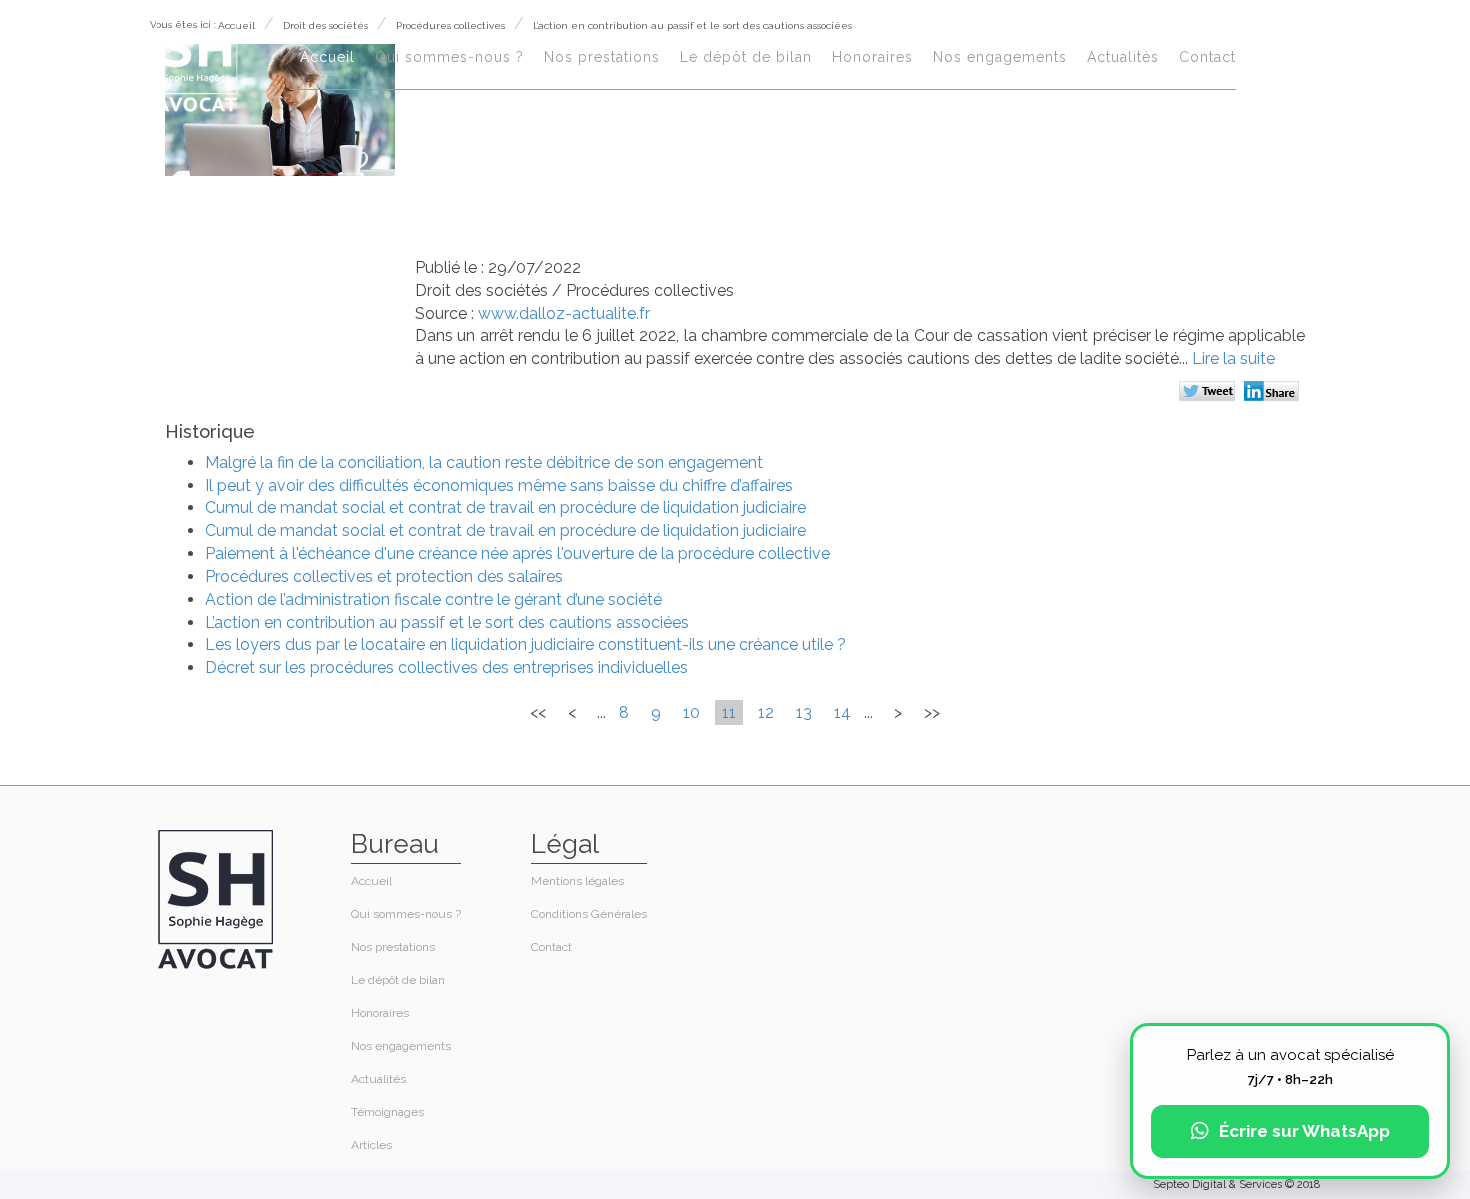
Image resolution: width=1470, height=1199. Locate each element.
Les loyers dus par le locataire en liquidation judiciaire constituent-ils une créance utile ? (525, 644)
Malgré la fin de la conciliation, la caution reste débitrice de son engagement (484, 462)
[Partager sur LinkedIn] (1274, 393)
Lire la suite (1233, 358)
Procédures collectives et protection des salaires (384, 576)
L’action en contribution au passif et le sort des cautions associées (447, 622)
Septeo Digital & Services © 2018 (1236, 1184)
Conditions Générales (589, 914)
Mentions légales (577, 881)
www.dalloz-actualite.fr (564, 313)
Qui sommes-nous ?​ (449, 57)
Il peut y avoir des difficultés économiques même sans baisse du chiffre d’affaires (499, 485)
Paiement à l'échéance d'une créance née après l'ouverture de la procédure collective (517, 553)
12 (766, 712)
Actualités (1123, 57)
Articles (371, 1145)
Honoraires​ (872, 57)
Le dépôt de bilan (746, 57)
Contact (1207, 57)
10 (691, 712)
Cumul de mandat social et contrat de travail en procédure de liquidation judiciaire (505, 507)
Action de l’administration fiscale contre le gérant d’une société (433, 599)
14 (842, 712)
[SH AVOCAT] (196, 61)
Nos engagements (1000, 57)
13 (804, 712)
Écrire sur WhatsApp (1304, 1131)
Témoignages (387, 1112)
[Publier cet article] (1209, 393)
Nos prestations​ (602, 57)
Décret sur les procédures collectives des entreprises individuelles (446, 667)
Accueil (327, 57)
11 (729, 712)
